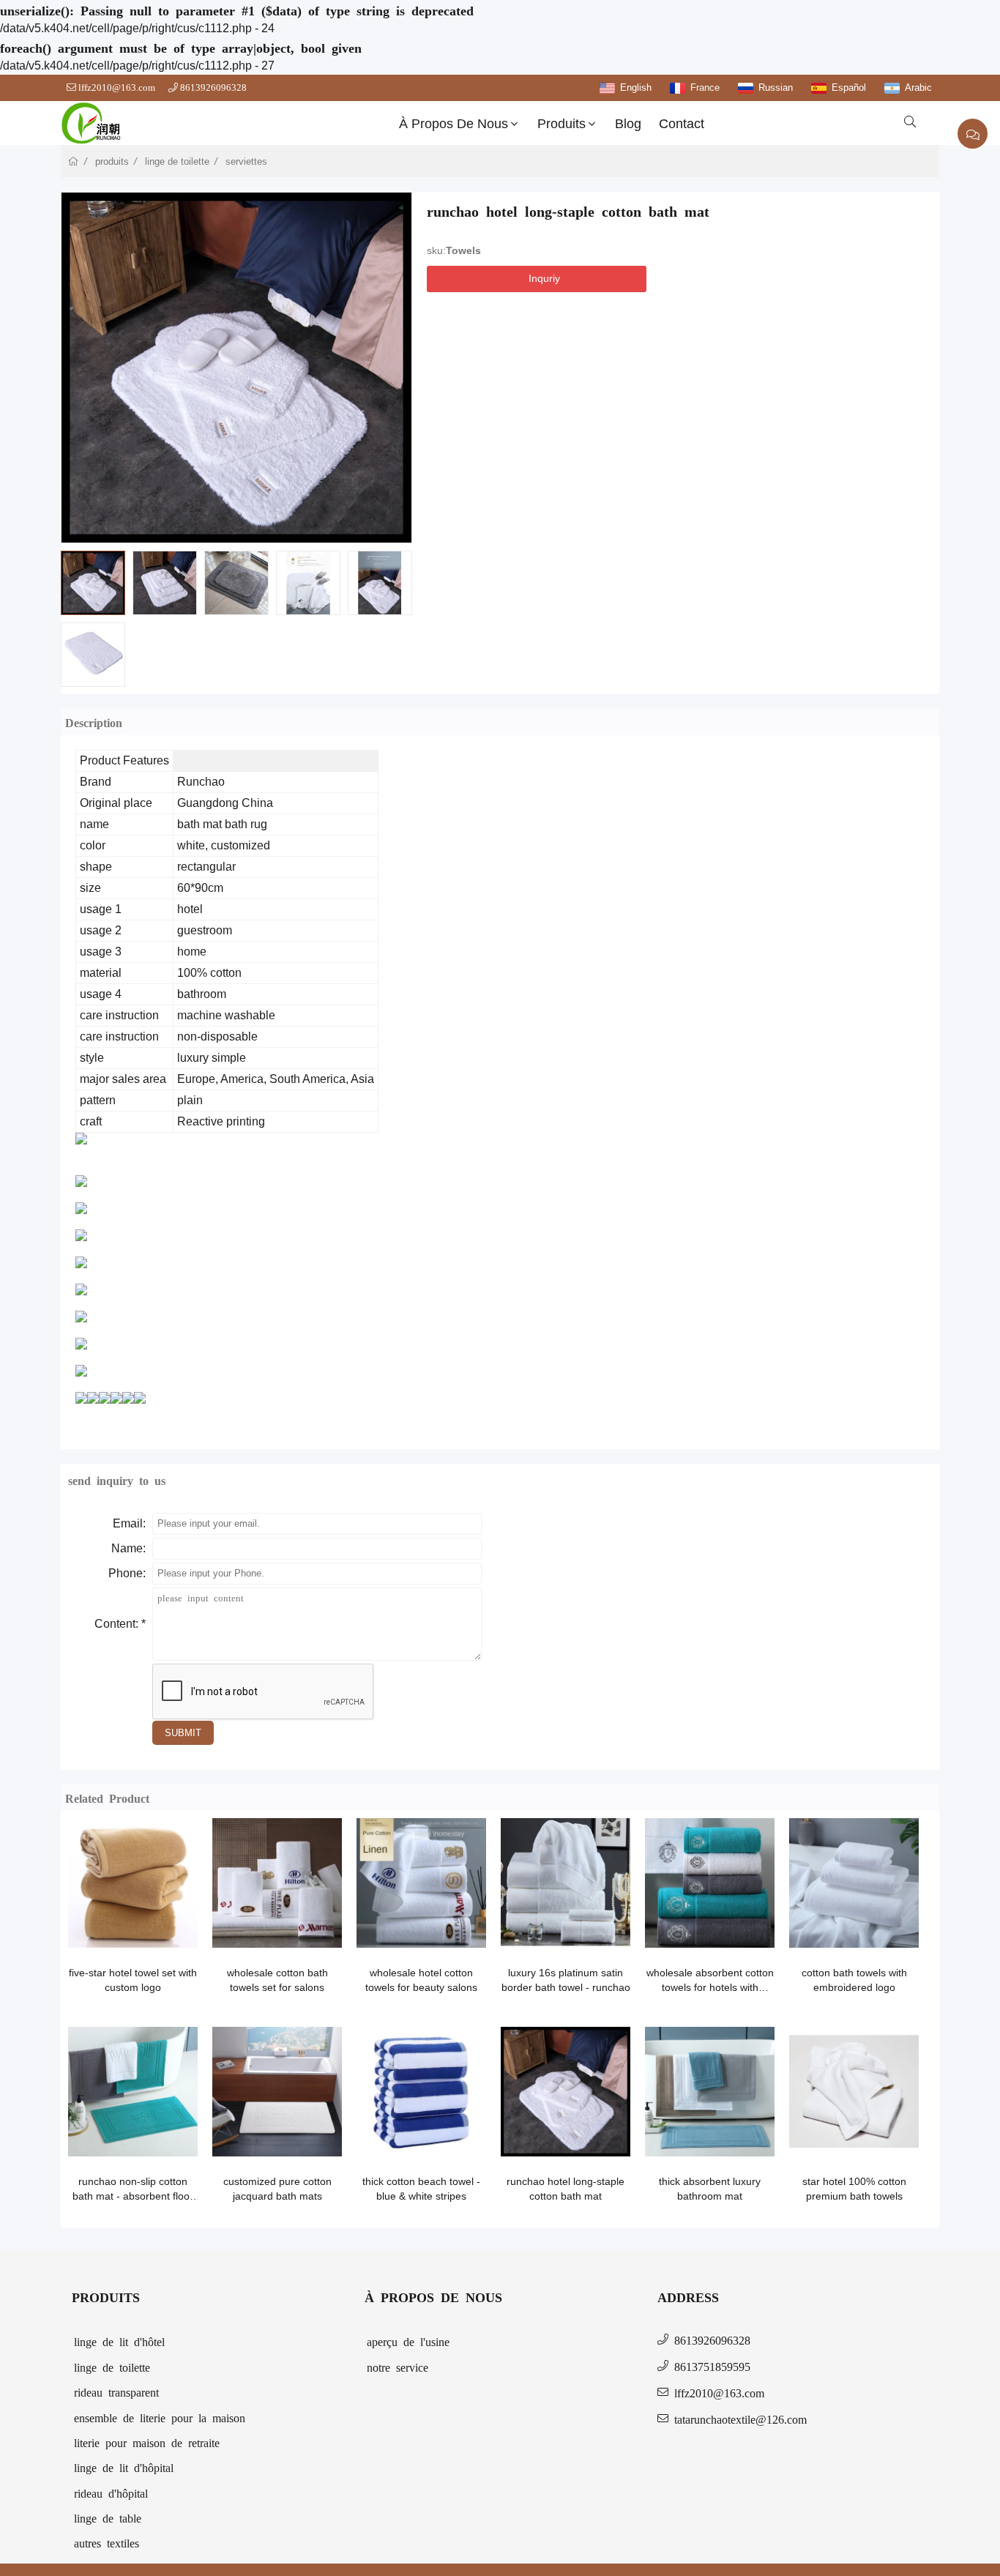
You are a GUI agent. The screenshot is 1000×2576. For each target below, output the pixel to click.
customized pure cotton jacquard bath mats (277, 2189)
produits (561, 124)
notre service (398, 2367)
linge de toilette (177, 161)
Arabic (918, 88)
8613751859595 (712, 2366)
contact (682, 124)
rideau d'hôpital (111, 2493)
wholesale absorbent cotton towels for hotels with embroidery (710, 1981)
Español (849, 88)
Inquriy (544, 278)
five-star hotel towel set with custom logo (133, 1980)
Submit (183, 1733)
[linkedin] (470, 309)
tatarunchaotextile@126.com (740, 2419)
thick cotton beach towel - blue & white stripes (421, 2189)
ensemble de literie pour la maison (160, 2417)
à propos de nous (454, 124)
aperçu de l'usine (408, 2341)
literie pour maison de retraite (147, 2442)
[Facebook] (444, 309)
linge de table (108, 2517)
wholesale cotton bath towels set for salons (277, 1980)
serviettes (246, 161)
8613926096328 (213, 88)
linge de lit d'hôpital (124, 2467)
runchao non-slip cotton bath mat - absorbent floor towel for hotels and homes (133, 2189)
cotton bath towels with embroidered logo (854, 1980)
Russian (776, 88)
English (636, 88)
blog (628, 124)
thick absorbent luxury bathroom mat (710, 2189)
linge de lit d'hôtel (119, 2341)
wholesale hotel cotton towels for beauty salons (421, 1980)
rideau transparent (116, 2391)
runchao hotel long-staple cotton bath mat (566, 2189)
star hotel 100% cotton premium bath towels (854, 2189)
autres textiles (107, 2542)
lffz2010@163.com (117, 88)
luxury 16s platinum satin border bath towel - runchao (566, 1980)
